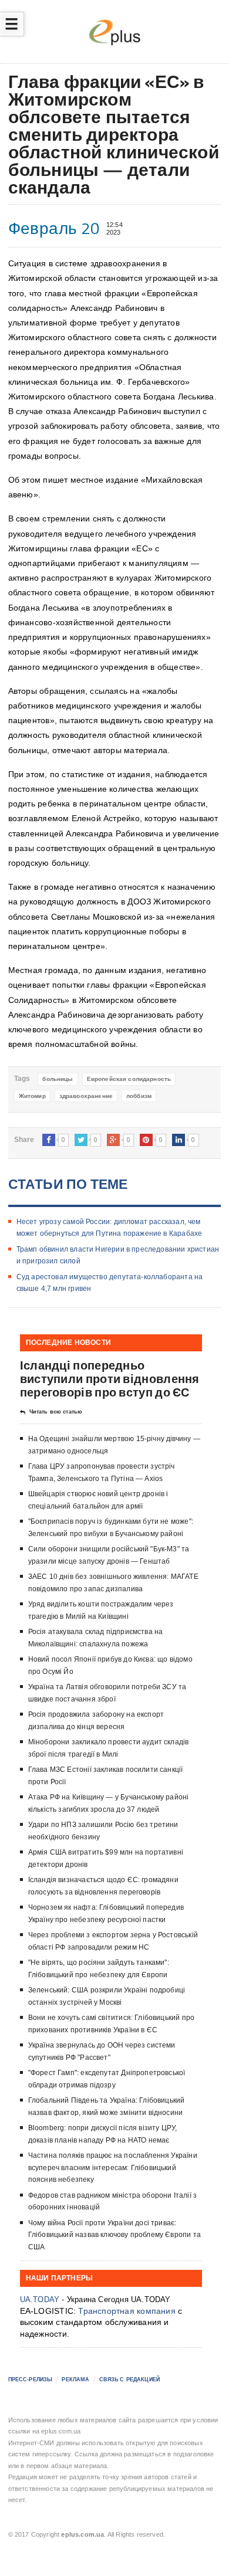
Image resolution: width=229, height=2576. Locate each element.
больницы (58, 1079)
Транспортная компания (127, 2311)
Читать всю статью (56, 1412)
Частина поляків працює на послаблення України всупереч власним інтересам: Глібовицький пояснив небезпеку (113, 2167)
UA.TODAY (40, 2299)
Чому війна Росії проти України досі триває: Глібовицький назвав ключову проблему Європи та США (114, 2235)
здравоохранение (86, 1096)
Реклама (75, 2380)
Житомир (32, 1096)
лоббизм (139, 1096)
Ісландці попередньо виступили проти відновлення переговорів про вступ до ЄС (110, 1379)
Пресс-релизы (31, 2380)
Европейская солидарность (129, 1079)
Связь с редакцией (129, 2380)
